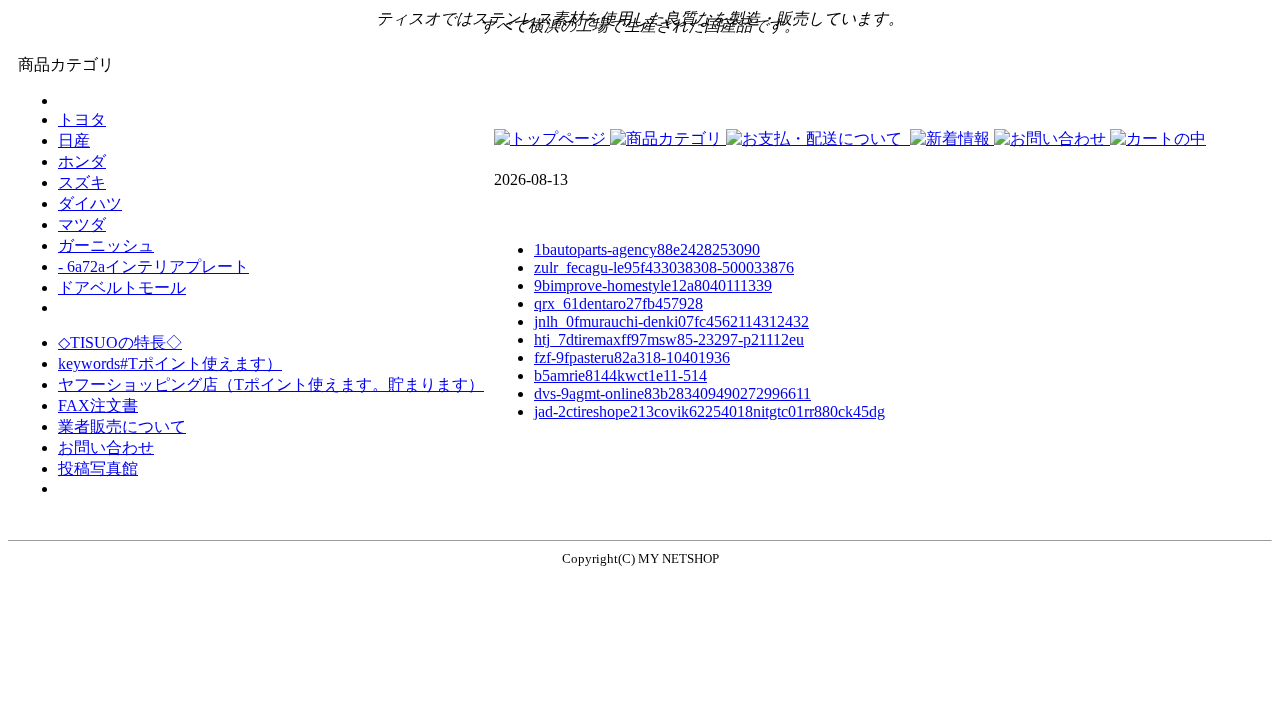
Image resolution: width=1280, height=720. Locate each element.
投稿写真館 (98, 468)
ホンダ (82, 161)
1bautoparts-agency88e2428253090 (647, 249)
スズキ (82, 182)
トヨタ (82, 119)
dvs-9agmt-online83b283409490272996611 (672, 393)
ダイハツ (90, 203)
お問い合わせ (106, 447)
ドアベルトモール (122, 287)
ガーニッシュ (106, 245)
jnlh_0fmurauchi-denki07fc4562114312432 (671, 321)
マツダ (82, 224)
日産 (74, 140)
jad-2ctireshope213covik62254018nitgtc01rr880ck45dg (709, 411)
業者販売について (122, 426)
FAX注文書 (98, 405)
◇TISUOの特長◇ (120, 342)
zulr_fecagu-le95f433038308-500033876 (664, 267)
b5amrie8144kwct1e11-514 (620, 375)
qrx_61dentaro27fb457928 (618, 303)
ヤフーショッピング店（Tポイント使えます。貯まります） (271, 384)
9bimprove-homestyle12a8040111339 (653, 285)
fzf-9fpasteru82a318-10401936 (632, 357)
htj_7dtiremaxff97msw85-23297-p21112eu (669, 339)
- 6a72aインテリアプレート (153, 266)
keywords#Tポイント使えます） (170, 363)
